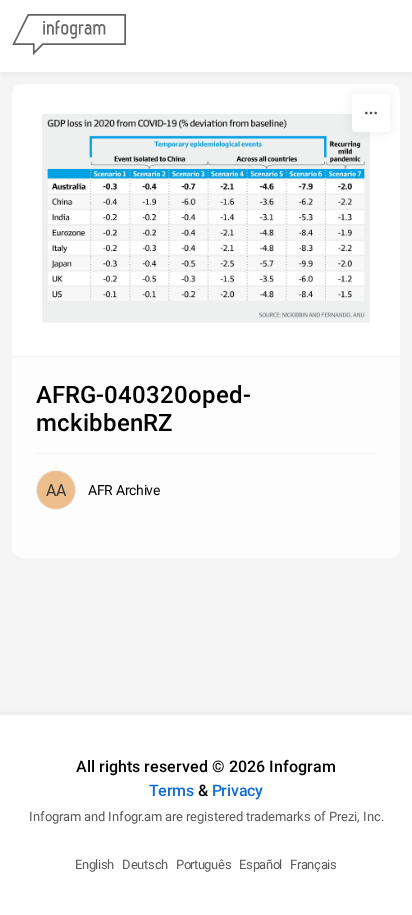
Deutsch (145, 864)
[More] (371, 113)
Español (260, 864)
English (94, 864)
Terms (171, 790)
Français (313, 864)
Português (203, 864)
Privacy (237, 790)
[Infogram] (69, 36)
